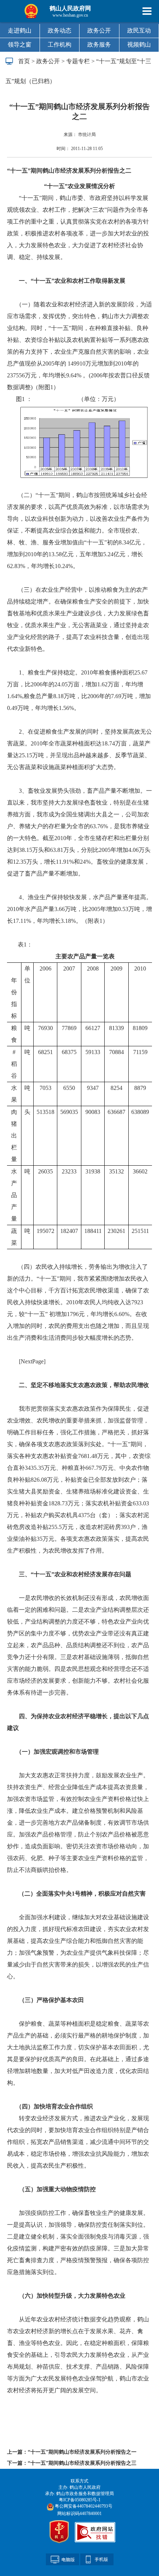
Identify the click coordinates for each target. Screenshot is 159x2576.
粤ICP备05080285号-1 (80, 2500)
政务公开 (99, 30)
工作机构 (60, 45)
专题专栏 (78, 61)
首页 (24, 61)
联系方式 (79, 2481)
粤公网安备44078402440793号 (83, 2506)
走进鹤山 (20, 30)
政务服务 (99, 45)
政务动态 (60, 30)
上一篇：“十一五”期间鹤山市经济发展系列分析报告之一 (72, 2452)
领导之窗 (20, 45)
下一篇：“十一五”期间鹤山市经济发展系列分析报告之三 (72, 2463)
